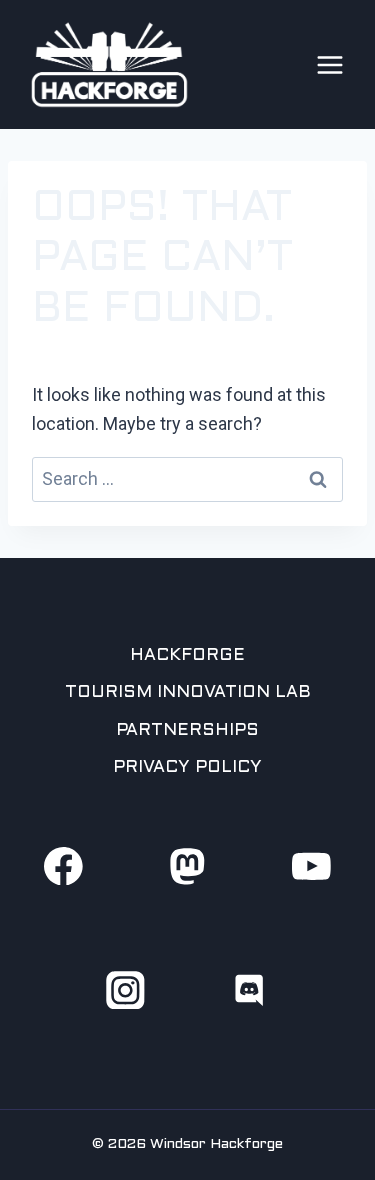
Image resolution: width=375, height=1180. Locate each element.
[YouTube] (311, 865)
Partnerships (187, 731)
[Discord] (249, 989)
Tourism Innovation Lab (188, 693)
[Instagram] (125, 989)
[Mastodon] (187, 865)
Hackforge (187, 656)
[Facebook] (63, 865)
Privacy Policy (187, 768)
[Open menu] (330, 65)
